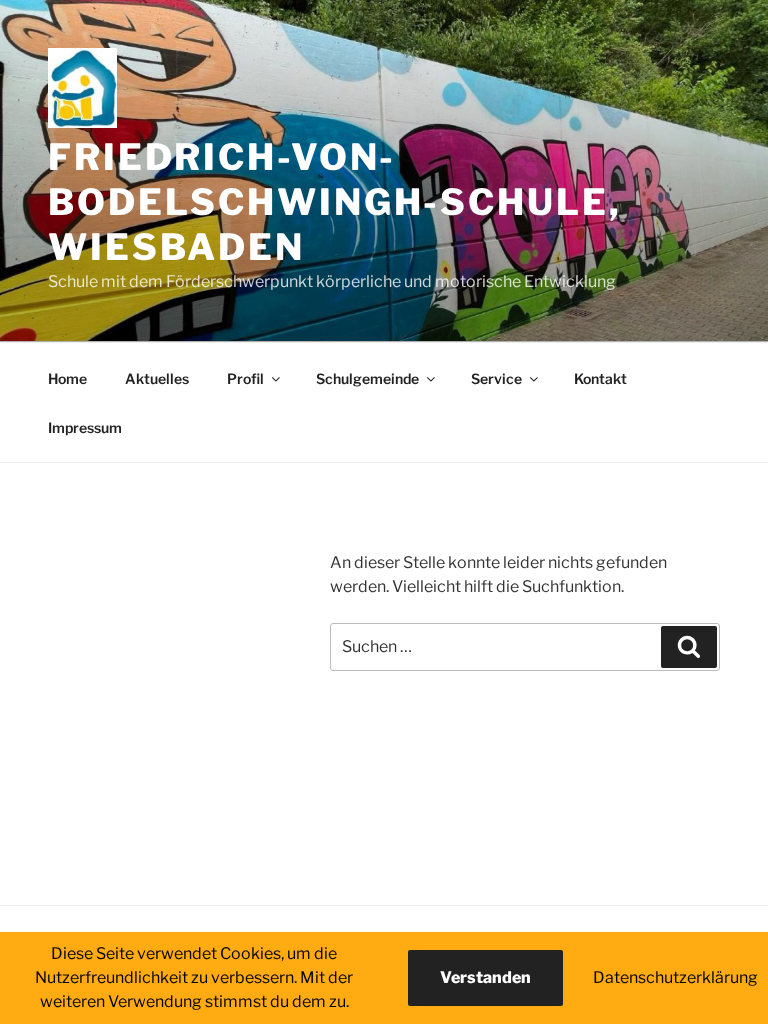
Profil (245, 378)
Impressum (85, 427)
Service (496, 378)
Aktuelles (157, 378)
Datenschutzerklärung (675, 977)
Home (67, 378)
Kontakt (600, 378)
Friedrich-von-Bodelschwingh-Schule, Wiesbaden (334, 202)
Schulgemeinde (367, 378)
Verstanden (485, 977)
